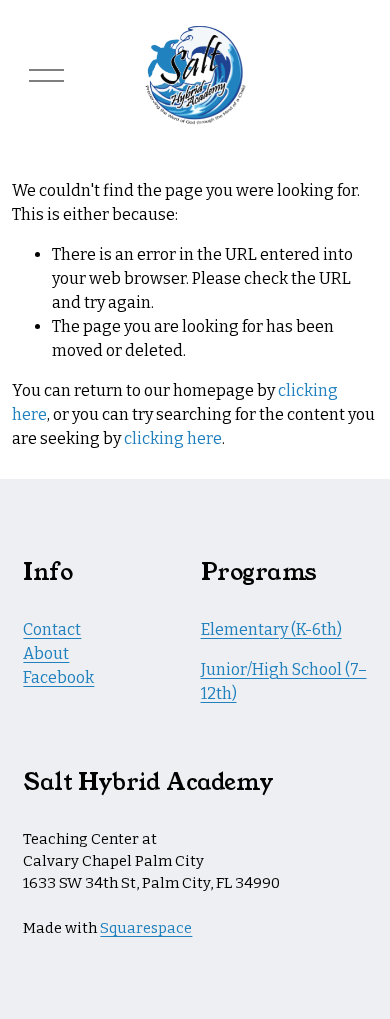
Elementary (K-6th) (271, 629)
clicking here (173, 438)
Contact (52, 629)
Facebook (58, 677)
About (46, 653)
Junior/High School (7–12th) (284, 681)
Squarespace (146, 928)
